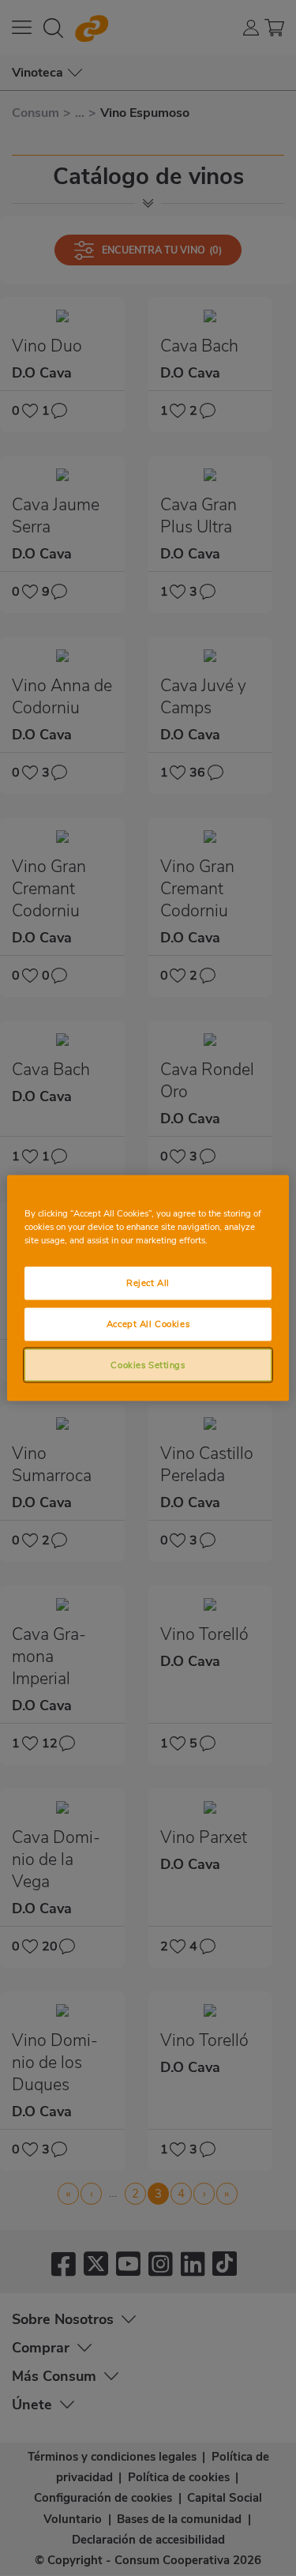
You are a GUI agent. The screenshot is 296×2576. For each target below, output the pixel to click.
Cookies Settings (148, 1364)
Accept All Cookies (148, 1323)
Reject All (148, 1282)
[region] (148, 1288)
